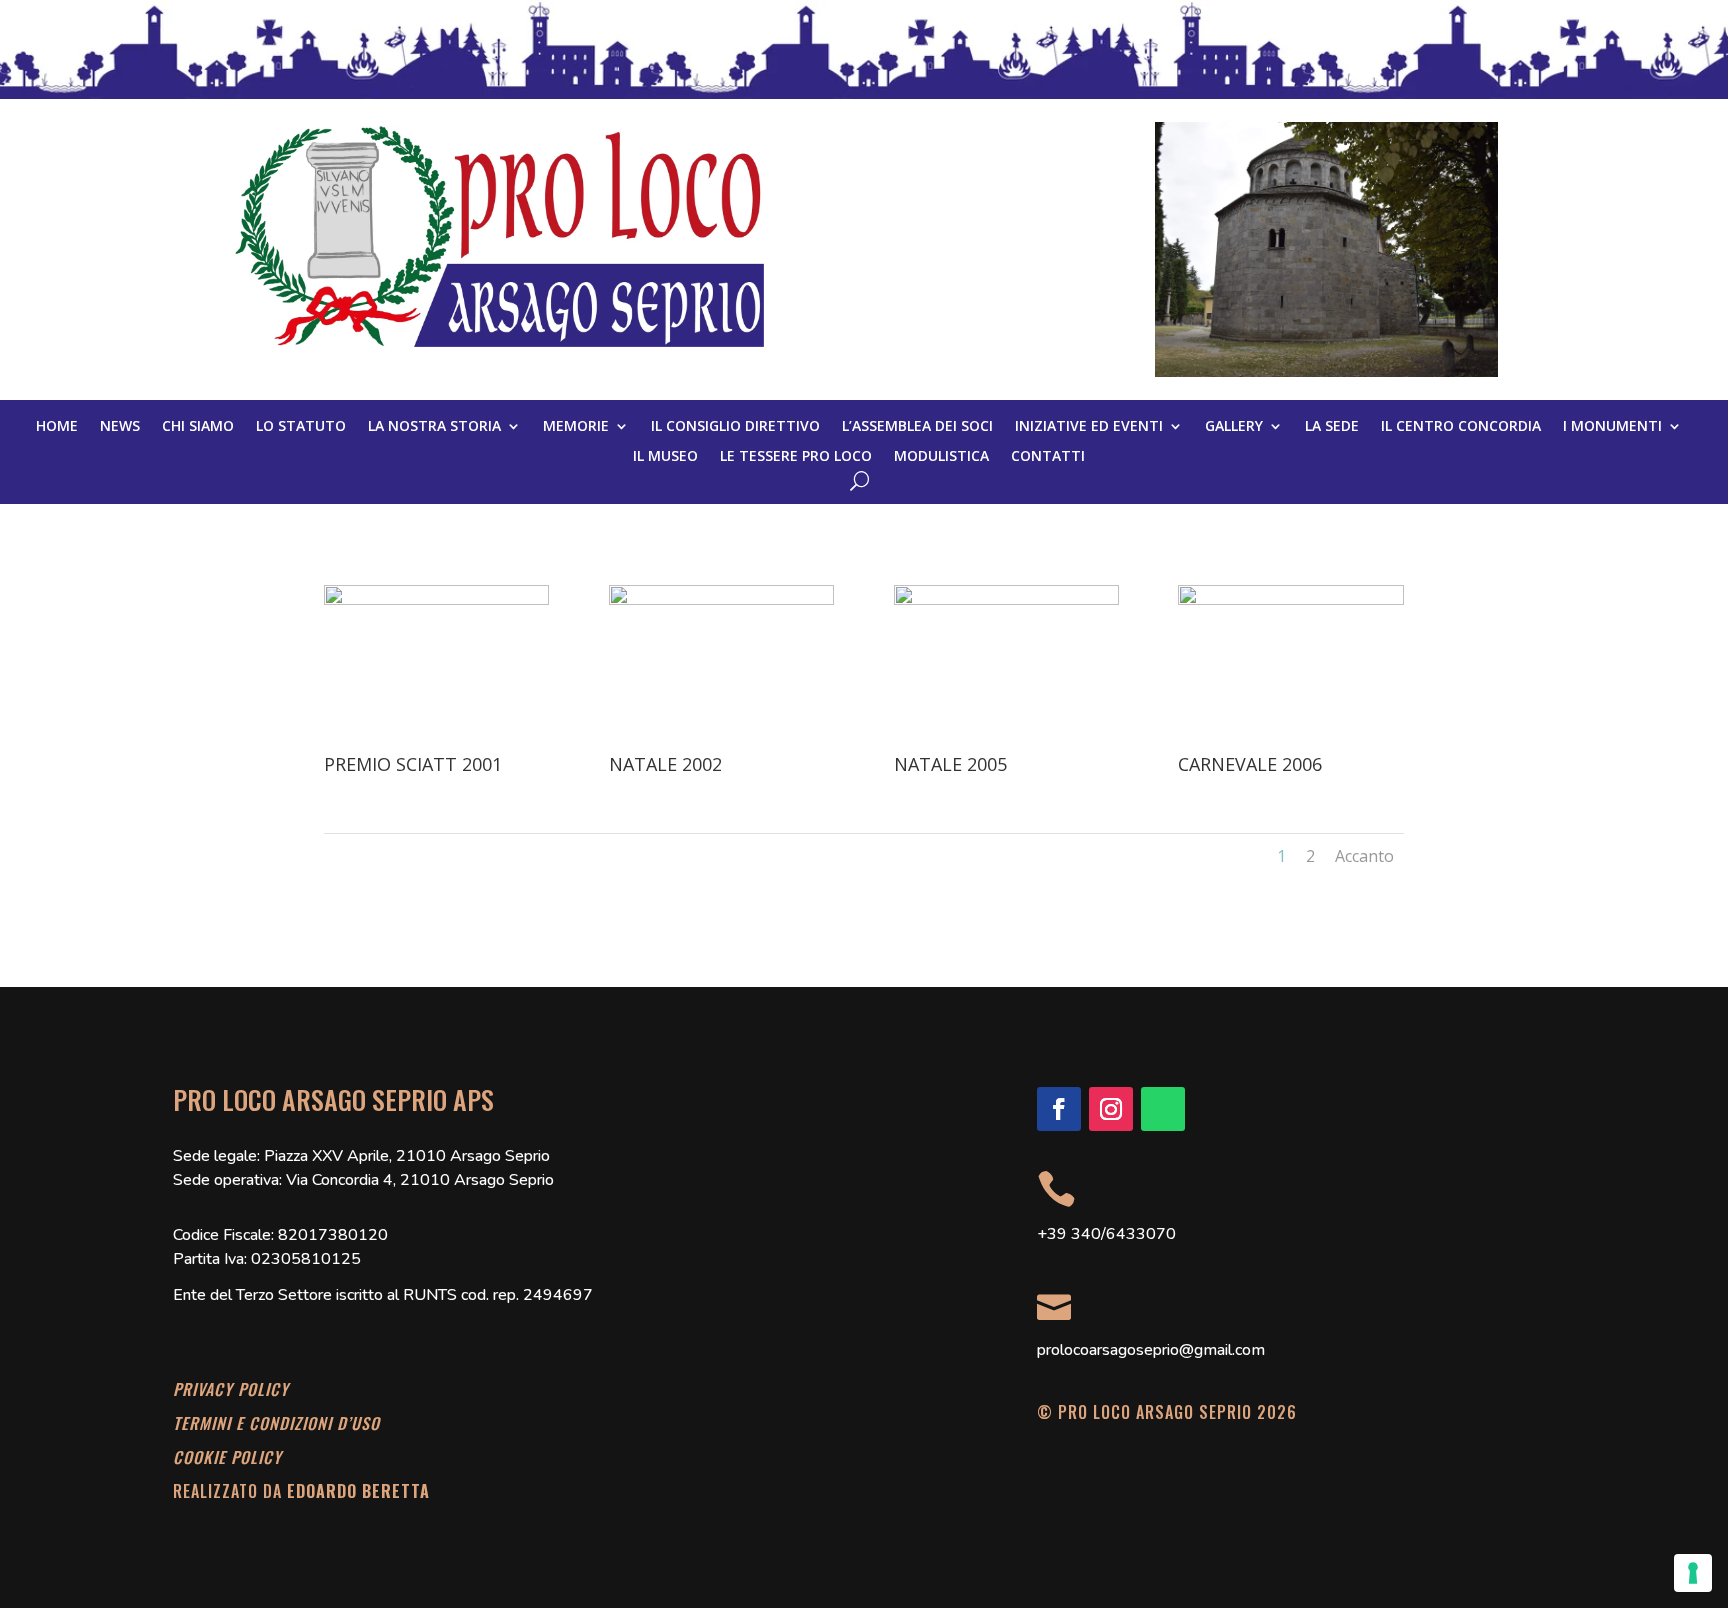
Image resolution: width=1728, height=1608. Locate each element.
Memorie (576, 427)
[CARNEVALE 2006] (1290, 599)
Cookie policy (227, 1457)
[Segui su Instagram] (1111, 1109)
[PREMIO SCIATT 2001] (436, 599)
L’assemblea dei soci (917, 427)
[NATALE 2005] (1006, 599)
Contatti (1048, 457)
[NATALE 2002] (721, 599)
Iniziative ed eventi (1089, 427)
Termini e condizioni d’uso (276, 1423)
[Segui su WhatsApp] (1163, 1109)
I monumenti (1612, 427)
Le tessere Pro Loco (796, 457)
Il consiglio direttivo (735, 427)
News (120, 427)
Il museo (665, 457)
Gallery (1234, 427)
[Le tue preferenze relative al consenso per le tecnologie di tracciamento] (1693, 1573)
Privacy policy (231, 1389)
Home (57, 427)
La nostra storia (434, 427)
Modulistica (941, 457)
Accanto (1364, 856)
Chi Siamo (198, 427)
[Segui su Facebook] (1059, 1109)
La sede (1332, 427)
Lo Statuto (301, 427)
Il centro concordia (1461, 427)
